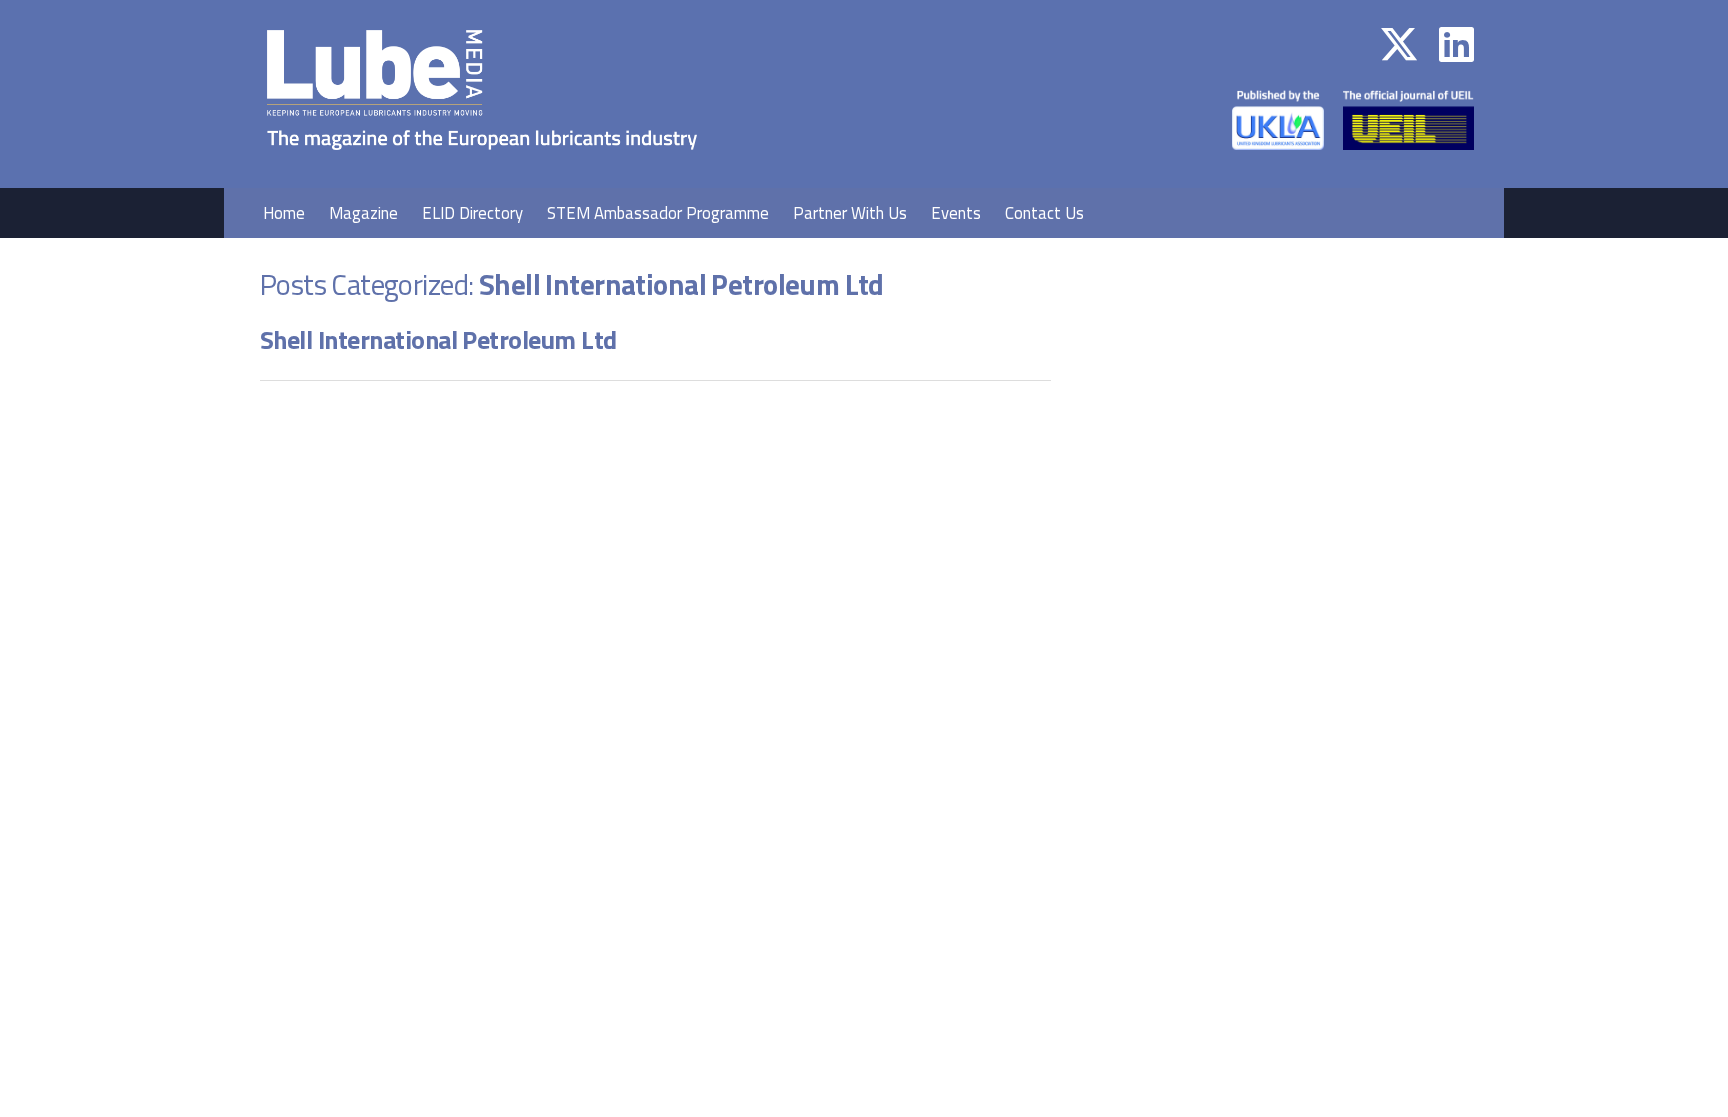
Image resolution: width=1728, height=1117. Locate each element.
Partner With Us (850, 213)
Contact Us (1044, 213)
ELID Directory (472, 213)
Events (956, 213)
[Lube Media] (482, 174)
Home (284, 213)
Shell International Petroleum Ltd (438, 339)
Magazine (363, 213)
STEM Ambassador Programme (658, 213)
